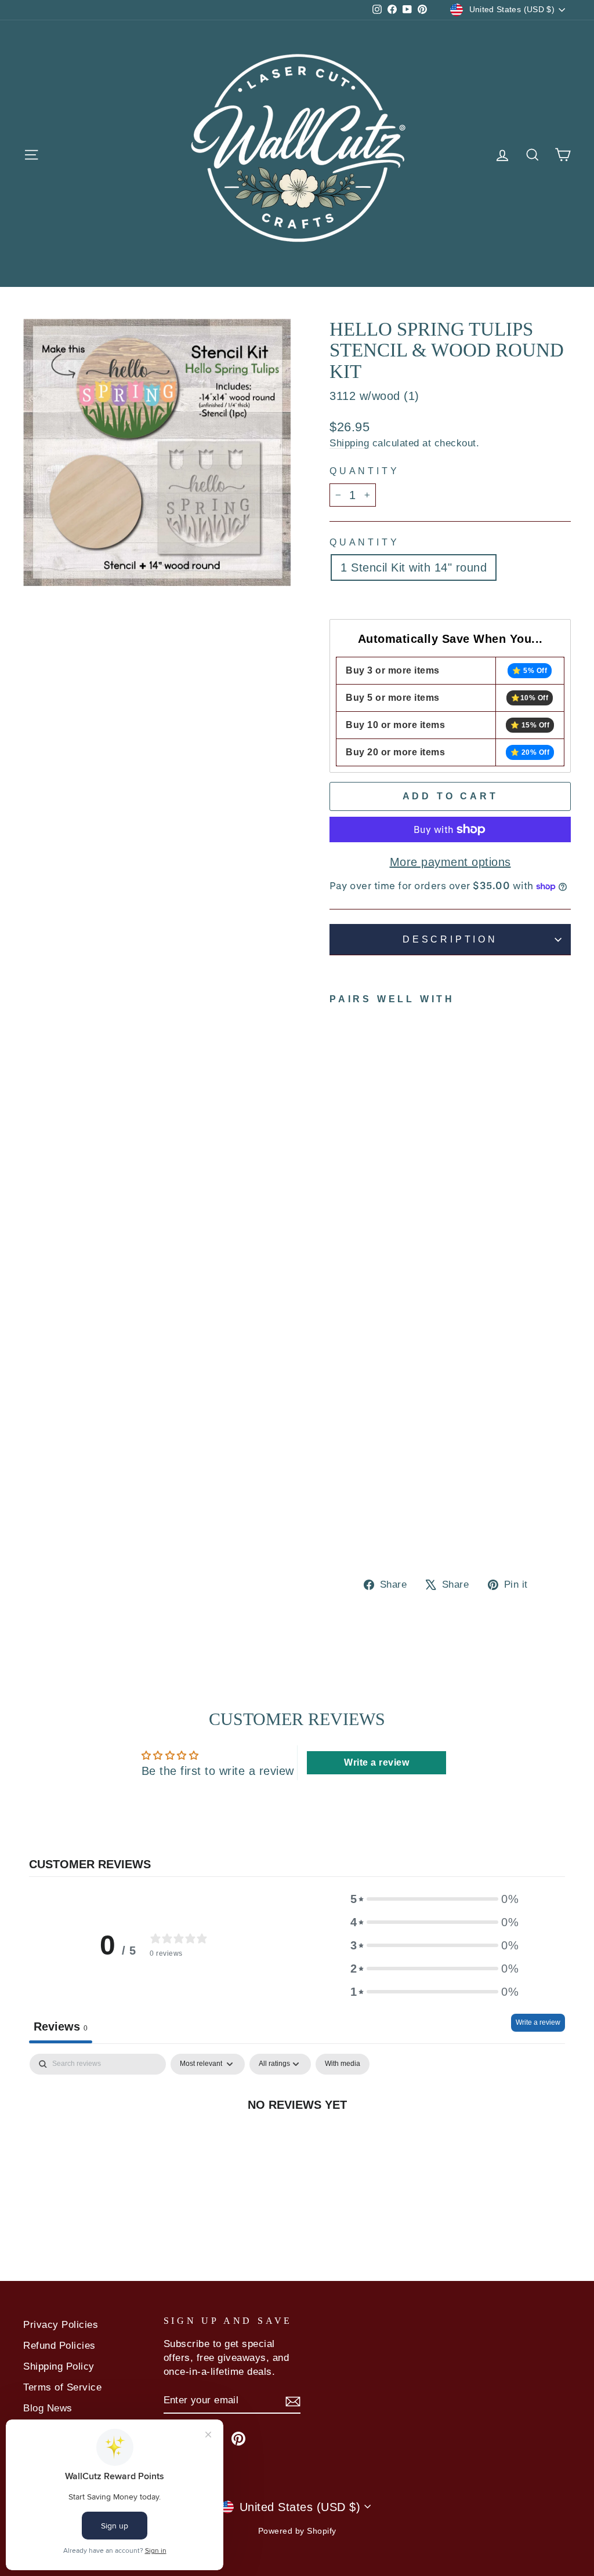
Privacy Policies (61, 2325)
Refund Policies (59, 2346)
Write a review (538, 2022)
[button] (434, 1899)
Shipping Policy (59, 2366)
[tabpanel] (297, 2142)
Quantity (364, 471)
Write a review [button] (376, 1762)
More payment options (450, 862)
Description (450, 939)
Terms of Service (62, 2387)
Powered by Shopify (297, 2531)
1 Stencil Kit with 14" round (414, 567)
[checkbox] (343, 2064)
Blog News (48, 2408)
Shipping (349, 443)
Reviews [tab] (61, 2026)
